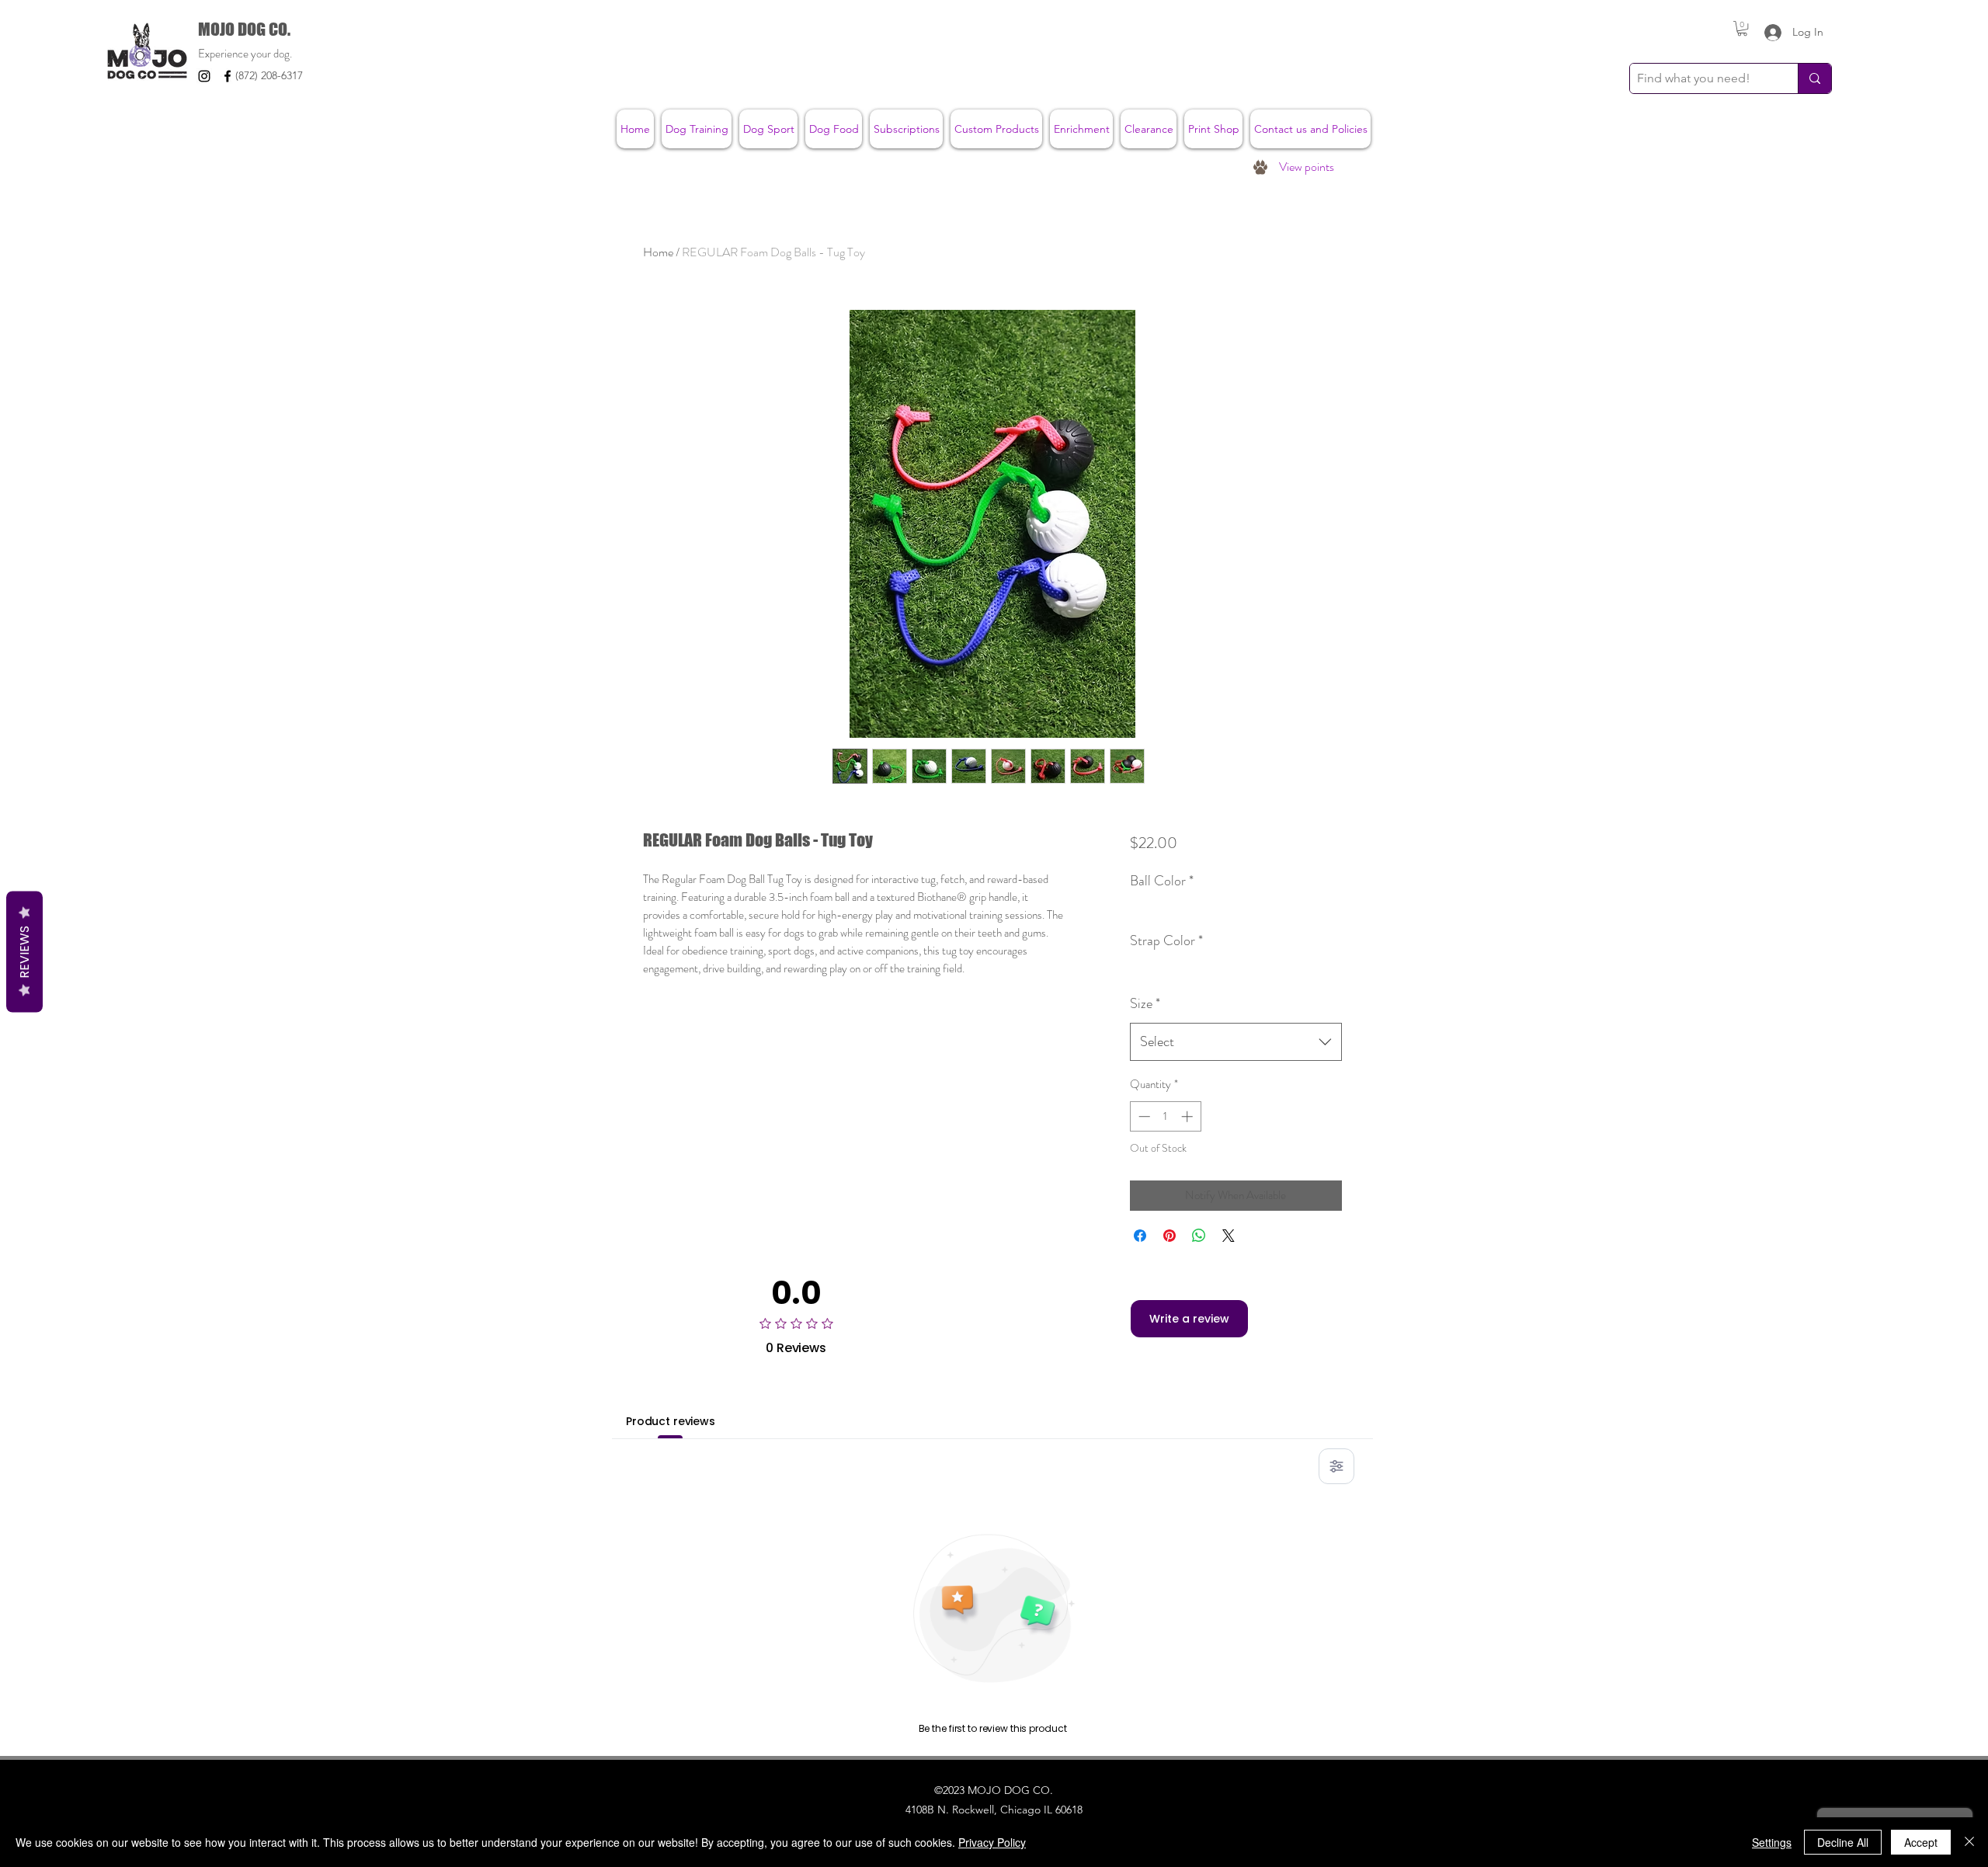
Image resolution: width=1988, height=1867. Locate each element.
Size (1145, 1003)
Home (658, 252)
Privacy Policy (992, 1842)
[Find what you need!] (1814, 78)
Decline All (1843, 1842)
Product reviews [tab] (671, 1421)
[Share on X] (1229, 1236)
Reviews (24, 952)
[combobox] (1236, 1042)
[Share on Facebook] (1140, 1236)
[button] (1742, 28)
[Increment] (1189, 1116)
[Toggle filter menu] (1336, 1466)
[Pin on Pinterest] (1170, 1236)
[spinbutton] (1165, 1116)
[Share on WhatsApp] (1199, 1236)
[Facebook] (228, 76)
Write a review (1189, 1319)
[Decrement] (1143, 1116)
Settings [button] (1772, 1842)
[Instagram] (204, 76)
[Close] (1969, 1842)
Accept (1921, 1842)
